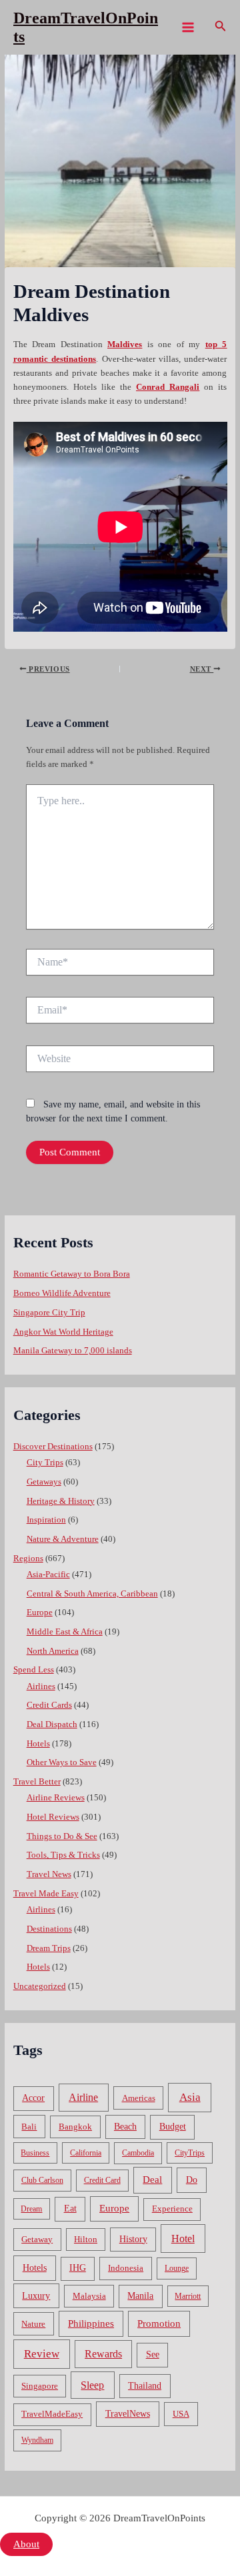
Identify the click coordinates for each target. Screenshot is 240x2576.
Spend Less (34, 1670)
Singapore (40, 2386)
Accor (33, 2098)
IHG (78, 2268)
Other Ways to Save (62, 1762)
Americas (139, 2098)
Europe (40, 1612)
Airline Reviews (56, 1798)
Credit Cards (49, 1705)
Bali (29, 2127)
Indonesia (126, 2268)
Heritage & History (61, 1501)
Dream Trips (49, 1948)
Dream (31, 2209)
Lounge (177, 2268)
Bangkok (75, 2127)
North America (53, 1651)
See (153, 2354)
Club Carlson (42, 2180)
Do (192, 2180)
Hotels (38, 1744)
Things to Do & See (62, 1836)
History (133, 2239)
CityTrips (190, 2153)
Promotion (159, 2323)
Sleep (92, 2385)
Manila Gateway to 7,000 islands (73, 1351)
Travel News (49, 1874)
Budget (173, 2127)
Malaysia (89, 2296)
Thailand (145, 2386)
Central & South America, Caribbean (92, 1594)
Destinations (49, 1929)
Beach (125, 2127)
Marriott (188, 2296)
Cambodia (138, 2153)
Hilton (86, 2240)
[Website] (120, 1061)
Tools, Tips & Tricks (63, 1855)
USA (181, 2414)
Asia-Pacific (48, 1575)
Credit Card (102, 2180)
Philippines (91, 2323)
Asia (190, 2097)
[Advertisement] (120, 181)
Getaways (44, 1482)
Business (35, 2153)
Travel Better (37, 1782)
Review (42, 2354)
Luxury (36, 2295)
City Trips (45, 1463)
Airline (83, 2097)
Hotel (183, 2239)
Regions (28, 1559)
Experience (172, 2209)
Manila (140, 2296)
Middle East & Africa (65, 1632)
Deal (152, 2179)
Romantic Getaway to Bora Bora (72, 1274)
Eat (70, 2209)
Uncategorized (40, 1986)
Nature (33, 2324)
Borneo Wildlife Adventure (62, 1293)
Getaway (37, 2240)
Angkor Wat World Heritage (63, 1332)
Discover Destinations (53, 1447)
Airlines (41, 1686)
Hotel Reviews (53, 1817)
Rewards (103, 2354)
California (86, 2153)
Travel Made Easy (46, 1894)
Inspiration (46, 1520)
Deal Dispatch (52, 1724)
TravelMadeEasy (52, 2414)
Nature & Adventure (63, 1539)
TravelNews (128, 2413)
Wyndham (37, 2440)
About (26, 2544)
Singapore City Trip (49, 1313)
